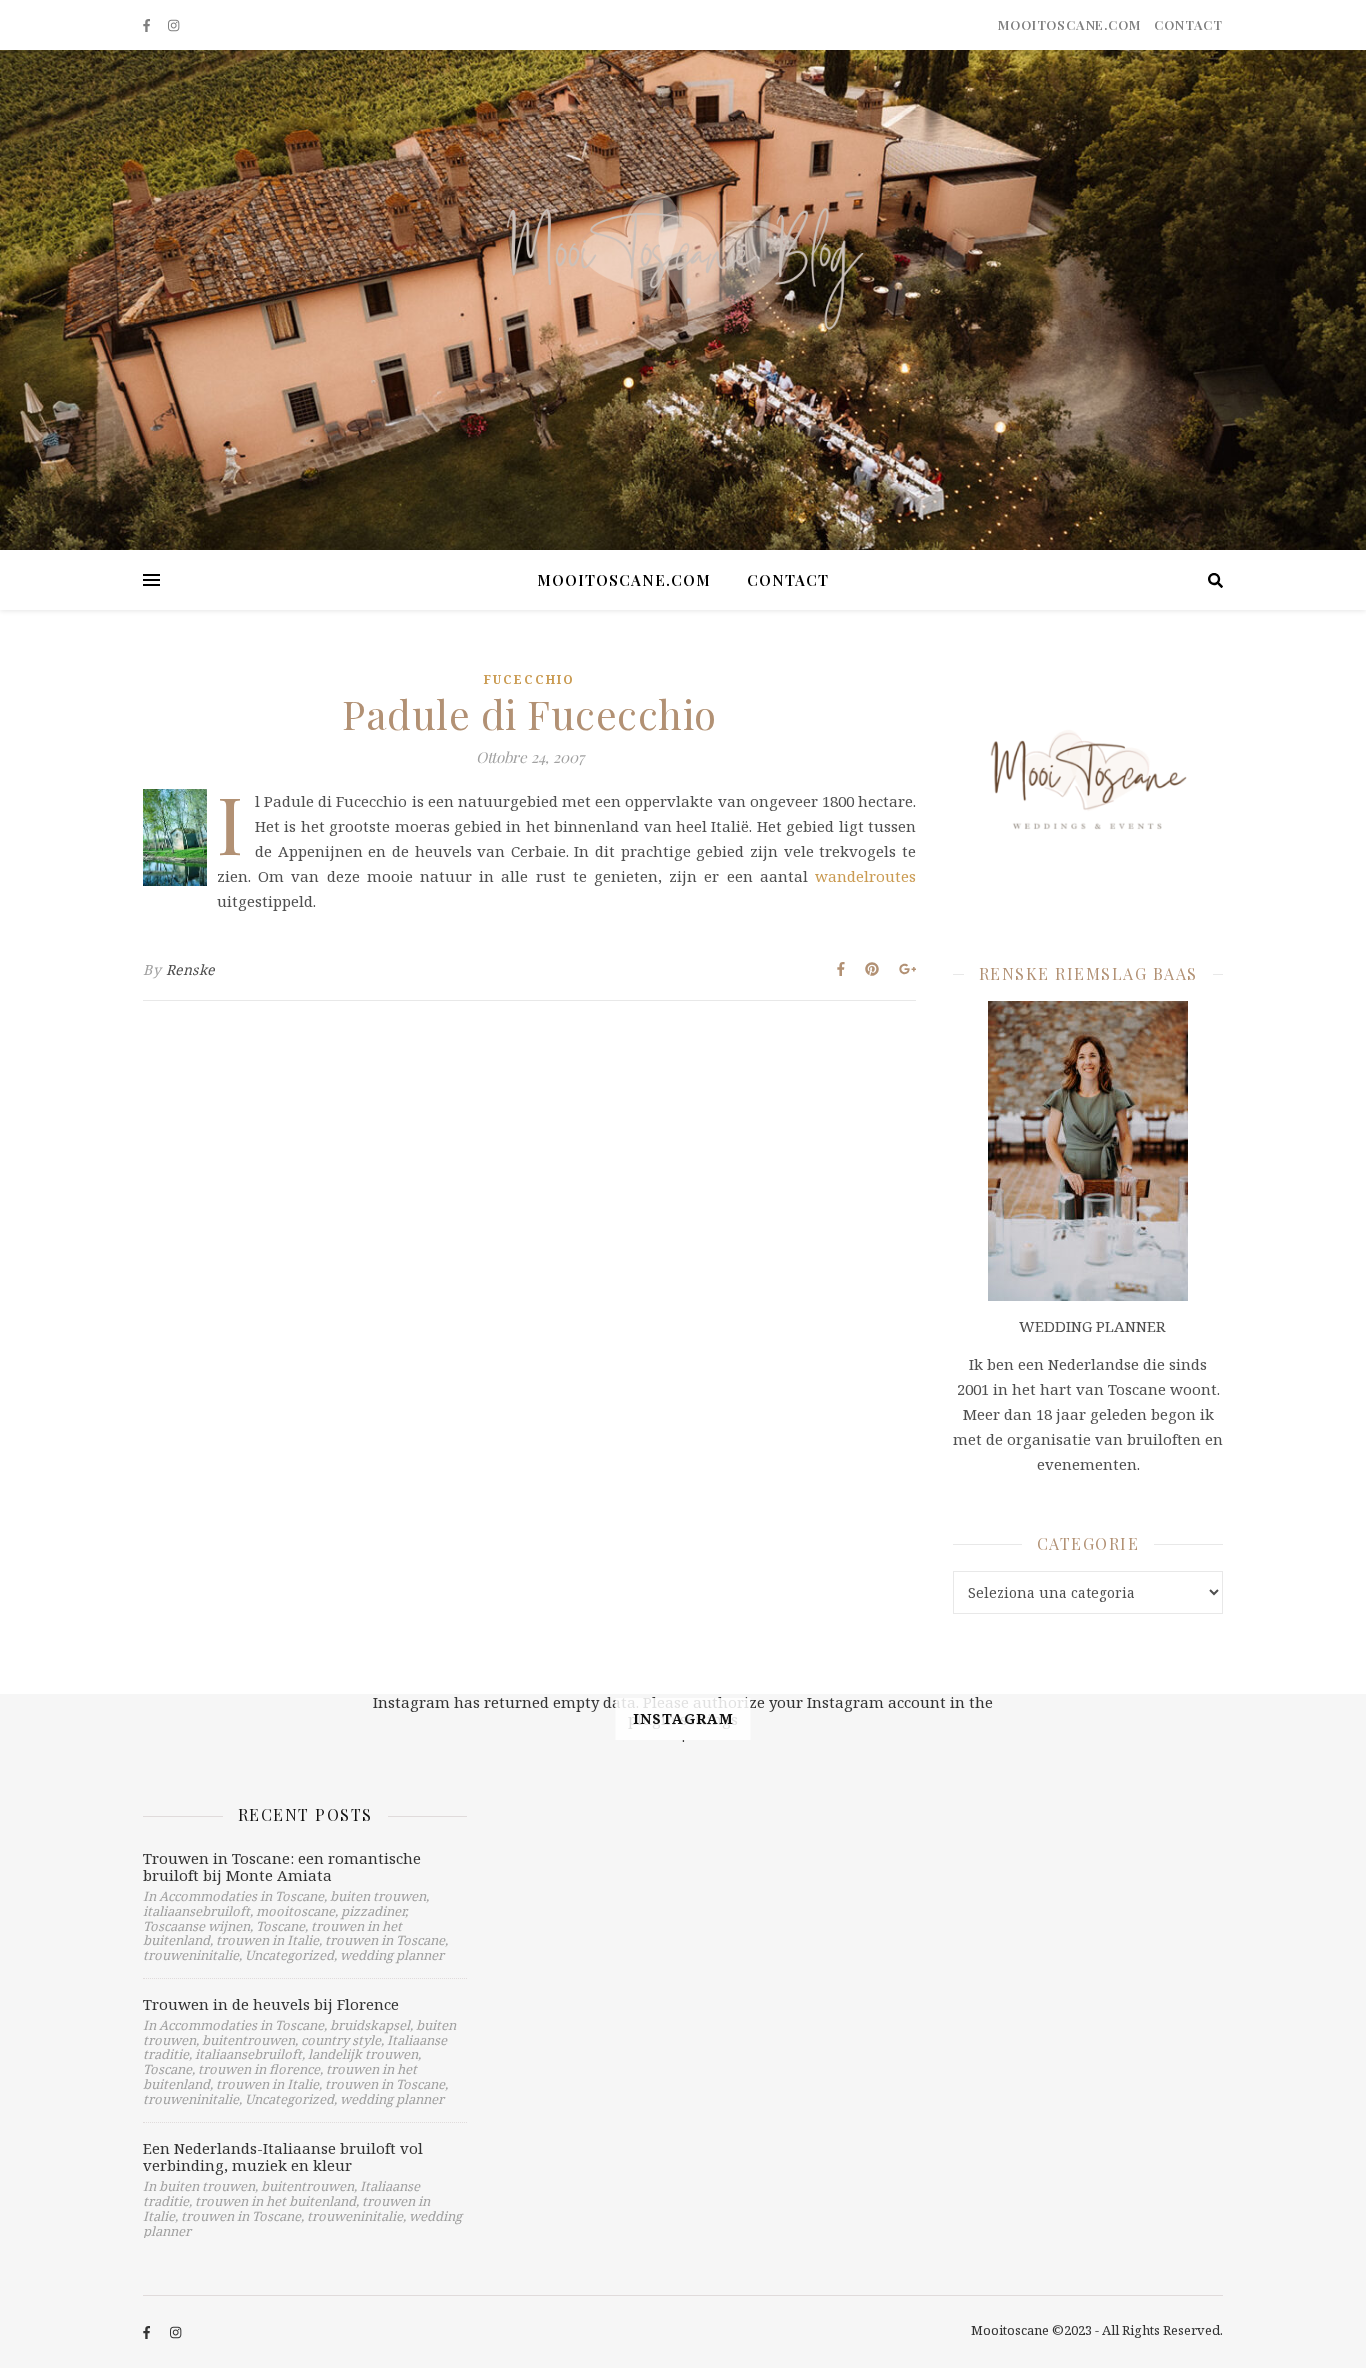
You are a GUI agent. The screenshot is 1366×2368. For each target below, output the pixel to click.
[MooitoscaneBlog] (683, 300)
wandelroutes (865, 876)
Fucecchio (529, 679)
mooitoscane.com (1069, 24)
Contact (1188, 24)
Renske (190, 969)
